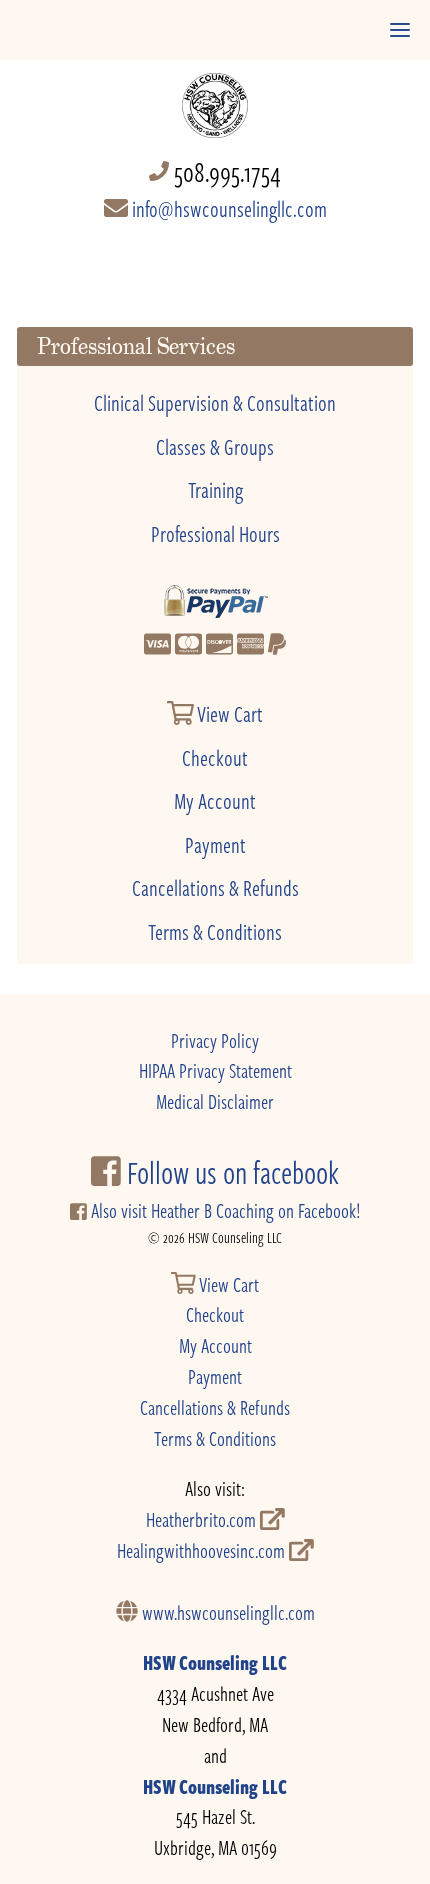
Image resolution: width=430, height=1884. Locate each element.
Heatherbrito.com (203, 1519)
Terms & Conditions (215, 931)
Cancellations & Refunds (215, 887)
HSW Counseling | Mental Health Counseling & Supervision (215, 95)
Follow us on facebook (230, 1172)
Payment (215, 844)
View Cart (228, 713)
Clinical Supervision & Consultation (215, 402)
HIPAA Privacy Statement (215, 1070)
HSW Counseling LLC (215, 1662)
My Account (215, 800)
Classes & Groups (215, 446)
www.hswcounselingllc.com (226, 1612)
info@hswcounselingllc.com (227, 208)
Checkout (215, 757)
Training (215, 489)
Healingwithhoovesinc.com (203, 1550)
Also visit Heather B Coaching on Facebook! (223, 1210)
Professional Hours (215, 533)
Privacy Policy (215, 1040)
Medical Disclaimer (215, 1101)
